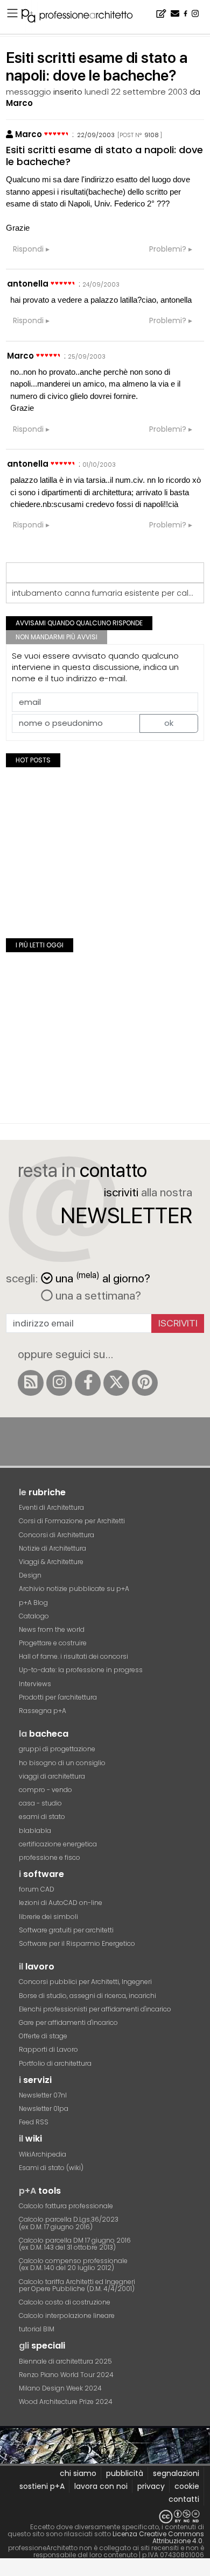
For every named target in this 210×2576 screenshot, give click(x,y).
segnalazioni (176, 2473)
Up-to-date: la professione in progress (81, 1670)
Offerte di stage (43, 2036)
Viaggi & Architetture (51, 1562)
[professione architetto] (83, 17)
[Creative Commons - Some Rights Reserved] (105, 2517)
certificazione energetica (58, 1844)
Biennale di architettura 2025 (65, 2361)
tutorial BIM (37, 2329)
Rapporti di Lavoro (48, 2049)
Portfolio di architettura (55, 2063)
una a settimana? (97, 1295)
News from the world (52, 1629)
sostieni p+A (42, 2486)
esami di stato (42, 1817)
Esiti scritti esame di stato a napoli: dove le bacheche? (104, 156)
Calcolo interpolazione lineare (67, 2315)
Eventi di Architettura (51, 1507)
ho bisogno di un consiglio (62, 1763)
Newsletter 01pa (44, 2108)
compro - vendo (45, 1790)
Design (30, 1575)
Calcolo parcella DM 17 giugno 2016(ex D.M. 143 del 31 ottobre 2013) (75, 2244)
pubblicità (125, 2473)
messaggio (29, 92)
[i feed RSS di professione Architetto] (31, 1383)
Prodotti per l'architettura (58, 1697)
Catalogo (34, 1616)
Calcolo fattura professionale (66, 2206)
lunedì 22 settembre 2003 (136, 92)
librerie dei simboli (48, 1917)
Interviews (35, 1684)
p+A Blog (33, 1603)
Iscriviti (178, 1323)
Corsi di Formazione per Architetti (72, 1521)
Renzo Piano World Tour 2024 (66, 2375)
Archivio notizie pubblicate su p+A (74, 1589)
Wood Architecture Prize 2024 (66, 2402)
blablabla (35, 1831)
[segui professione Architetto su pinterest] (145, 1383)
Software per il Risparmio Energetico (77, 1943)
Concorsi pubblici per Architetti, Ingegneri (85, 1982)
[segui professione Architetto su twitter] (116, 1383)
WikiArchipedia (43, 2154)
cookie (187, 2486)
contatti (184, 2499)
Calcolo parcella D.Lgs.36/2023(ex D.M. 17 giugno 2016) (69, 2223)
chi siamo (78, 2473)
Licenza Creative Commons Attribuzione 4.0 (158, 2537)
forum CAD (37, 1889)
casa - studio (40, 1803)
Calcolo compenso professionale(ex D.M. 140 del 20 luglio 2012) (73, 2264)
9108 (152, 135)
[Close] (7, 2571)
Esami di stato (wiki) (51, 2168)
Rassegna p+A (43, 1711)
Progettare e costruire (53, 1643)
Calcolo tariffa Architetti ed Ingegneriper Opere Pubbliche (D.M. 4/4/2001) (77, 2285)
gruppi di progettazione (57, 1749)
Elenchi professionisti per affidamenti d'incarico (95, 2009)
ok (169, 723)
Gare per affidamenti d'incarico (68, 2022)
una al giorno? (103, 1277)
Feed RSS (34, 2122)
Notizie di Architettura (52, 1548)
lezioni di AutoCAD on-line (61, 1903)
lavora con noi (101, 2486)
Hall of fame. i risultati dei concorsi (73, 1656)
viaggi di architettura (52, 1776)
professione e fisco (50, 1857)
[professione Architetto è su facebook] (88, 1383)
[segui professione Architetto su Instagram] (59, 1383)
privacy (151, 2486)
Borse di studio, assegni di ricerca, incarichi (87, 1996)
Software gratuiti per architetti (66, 1930)
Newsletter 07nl (43, 2095)
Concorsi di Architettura (57, 1535)
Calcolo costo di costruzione (65, 2302)
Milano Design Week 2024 (60, 2388)
